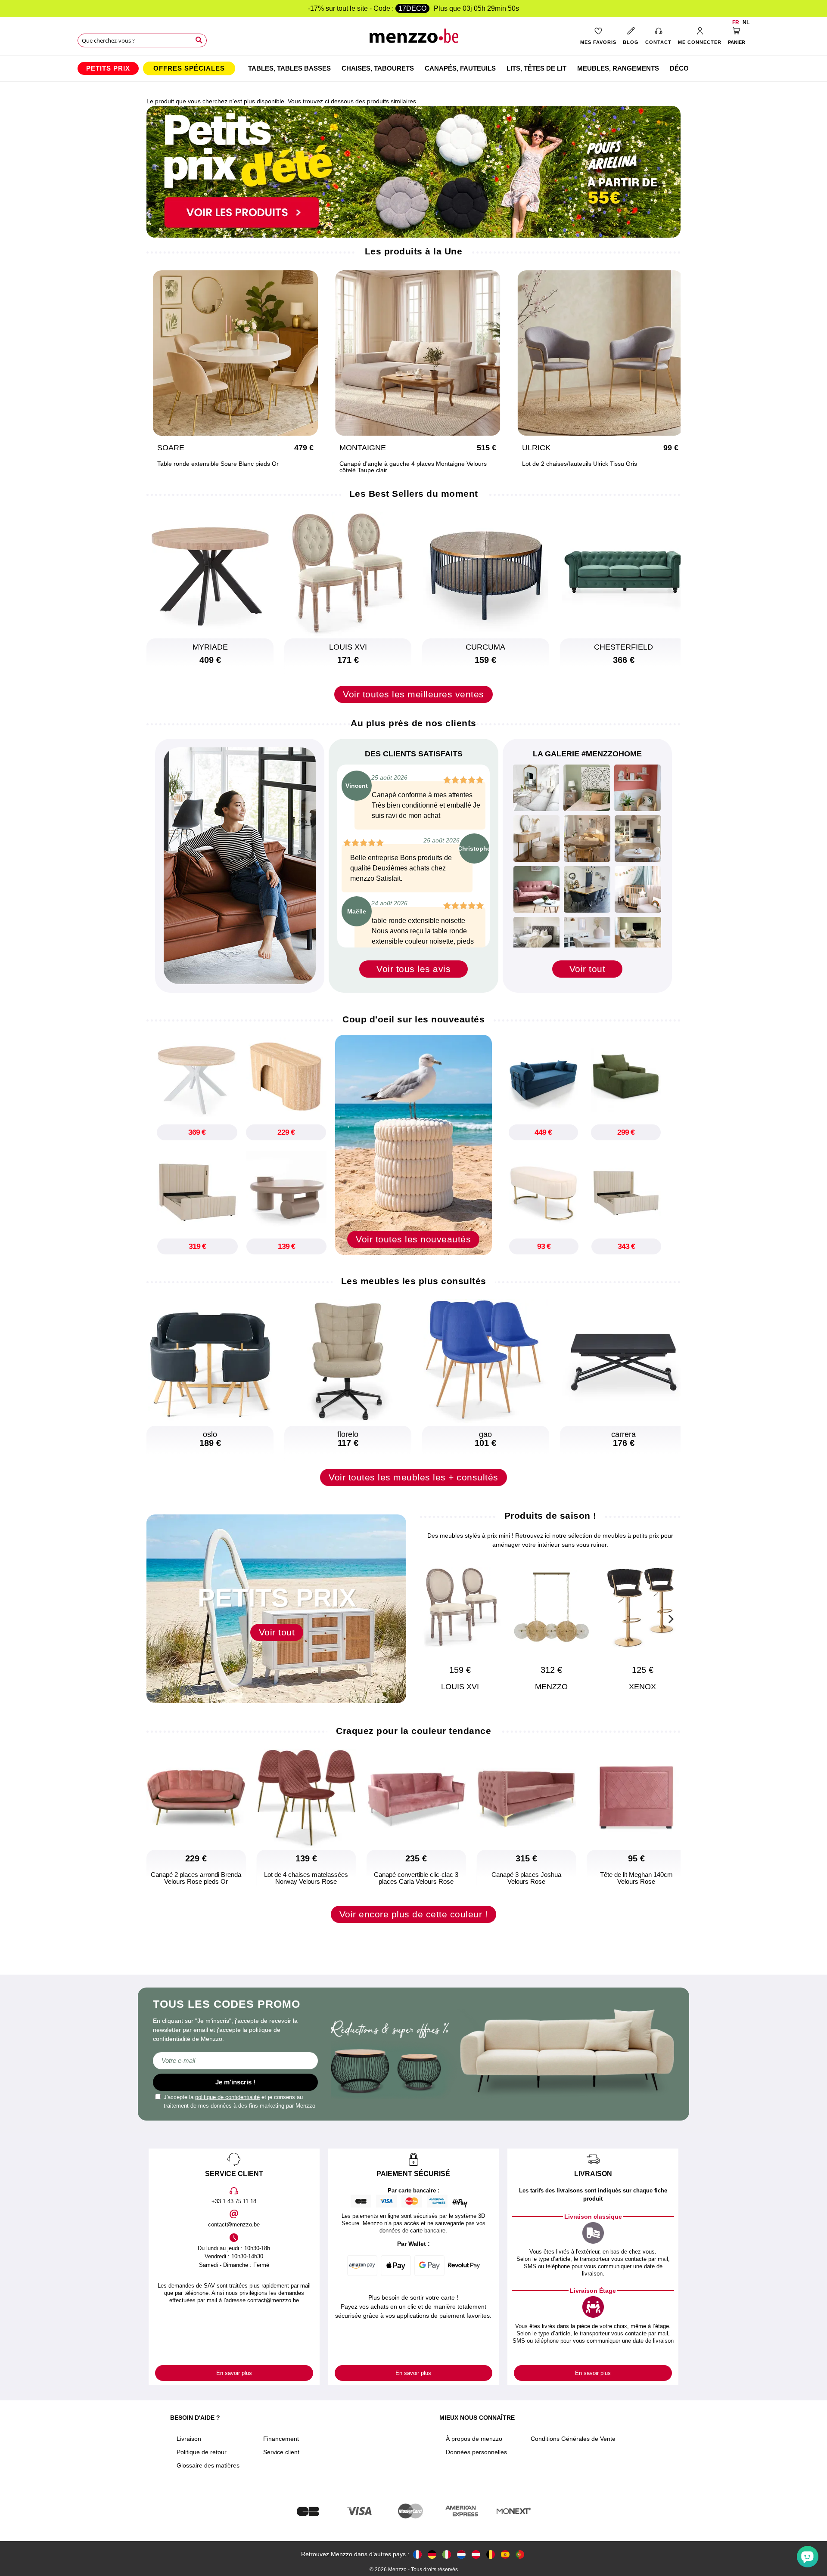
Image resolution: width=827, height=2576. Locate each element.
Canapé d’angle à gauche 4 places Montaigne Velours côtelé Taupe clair (413, 467)
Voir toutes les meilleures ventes (413, 694)
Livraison (189, 2439)
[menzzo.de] (432, 2554)
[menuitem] (108, 68)
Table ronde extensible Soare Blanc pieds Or (218, 464)
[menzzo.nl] (461, 2554)
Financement (281, 2439)
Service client (281, 2452)
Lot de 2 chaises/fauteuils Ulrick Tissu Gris (580, 464)
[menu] (413, 68)
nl (746, 22)
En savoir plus (234, 2373)
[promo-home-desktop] (413, 171)
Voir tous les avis (413, 969)
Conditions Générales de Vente (573, 2439)
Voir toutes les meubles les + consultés (413, 1477)
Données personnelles (476, 2452)
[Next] (670, 1618)
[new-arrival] (413, 1144)
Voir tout (588, 969)
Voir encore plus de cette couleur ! (414, 1914)
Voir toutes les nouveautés (413, 1239)
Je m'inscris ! (235, 2082)
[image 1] (536, 788)
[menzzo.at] (476, 2554)
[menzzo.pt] (520, 2554)
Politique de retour (202, 2452)
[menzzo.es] (505, 2554)
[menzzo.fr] (417, 2554)
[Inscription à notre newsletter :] (235, 2061)
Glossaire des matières (208, 2465)
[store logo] (414, 39)
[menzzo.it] (447, 2554)
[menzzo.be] (491, 2554)
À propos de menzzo (474, 2439)
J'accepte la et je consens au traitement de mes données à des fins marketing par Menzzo (239, 2101)
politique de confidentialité (227, 2097)
